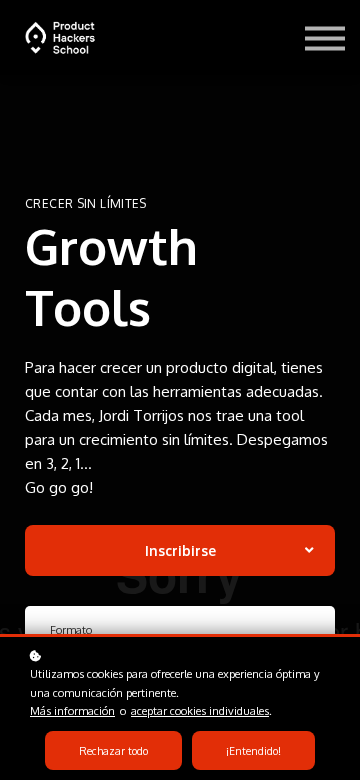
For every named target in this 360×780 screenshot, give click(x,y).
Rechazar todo (113, 750)
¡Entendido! (253, 750)
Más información (72, 710)
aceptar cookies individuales (200, 710)
